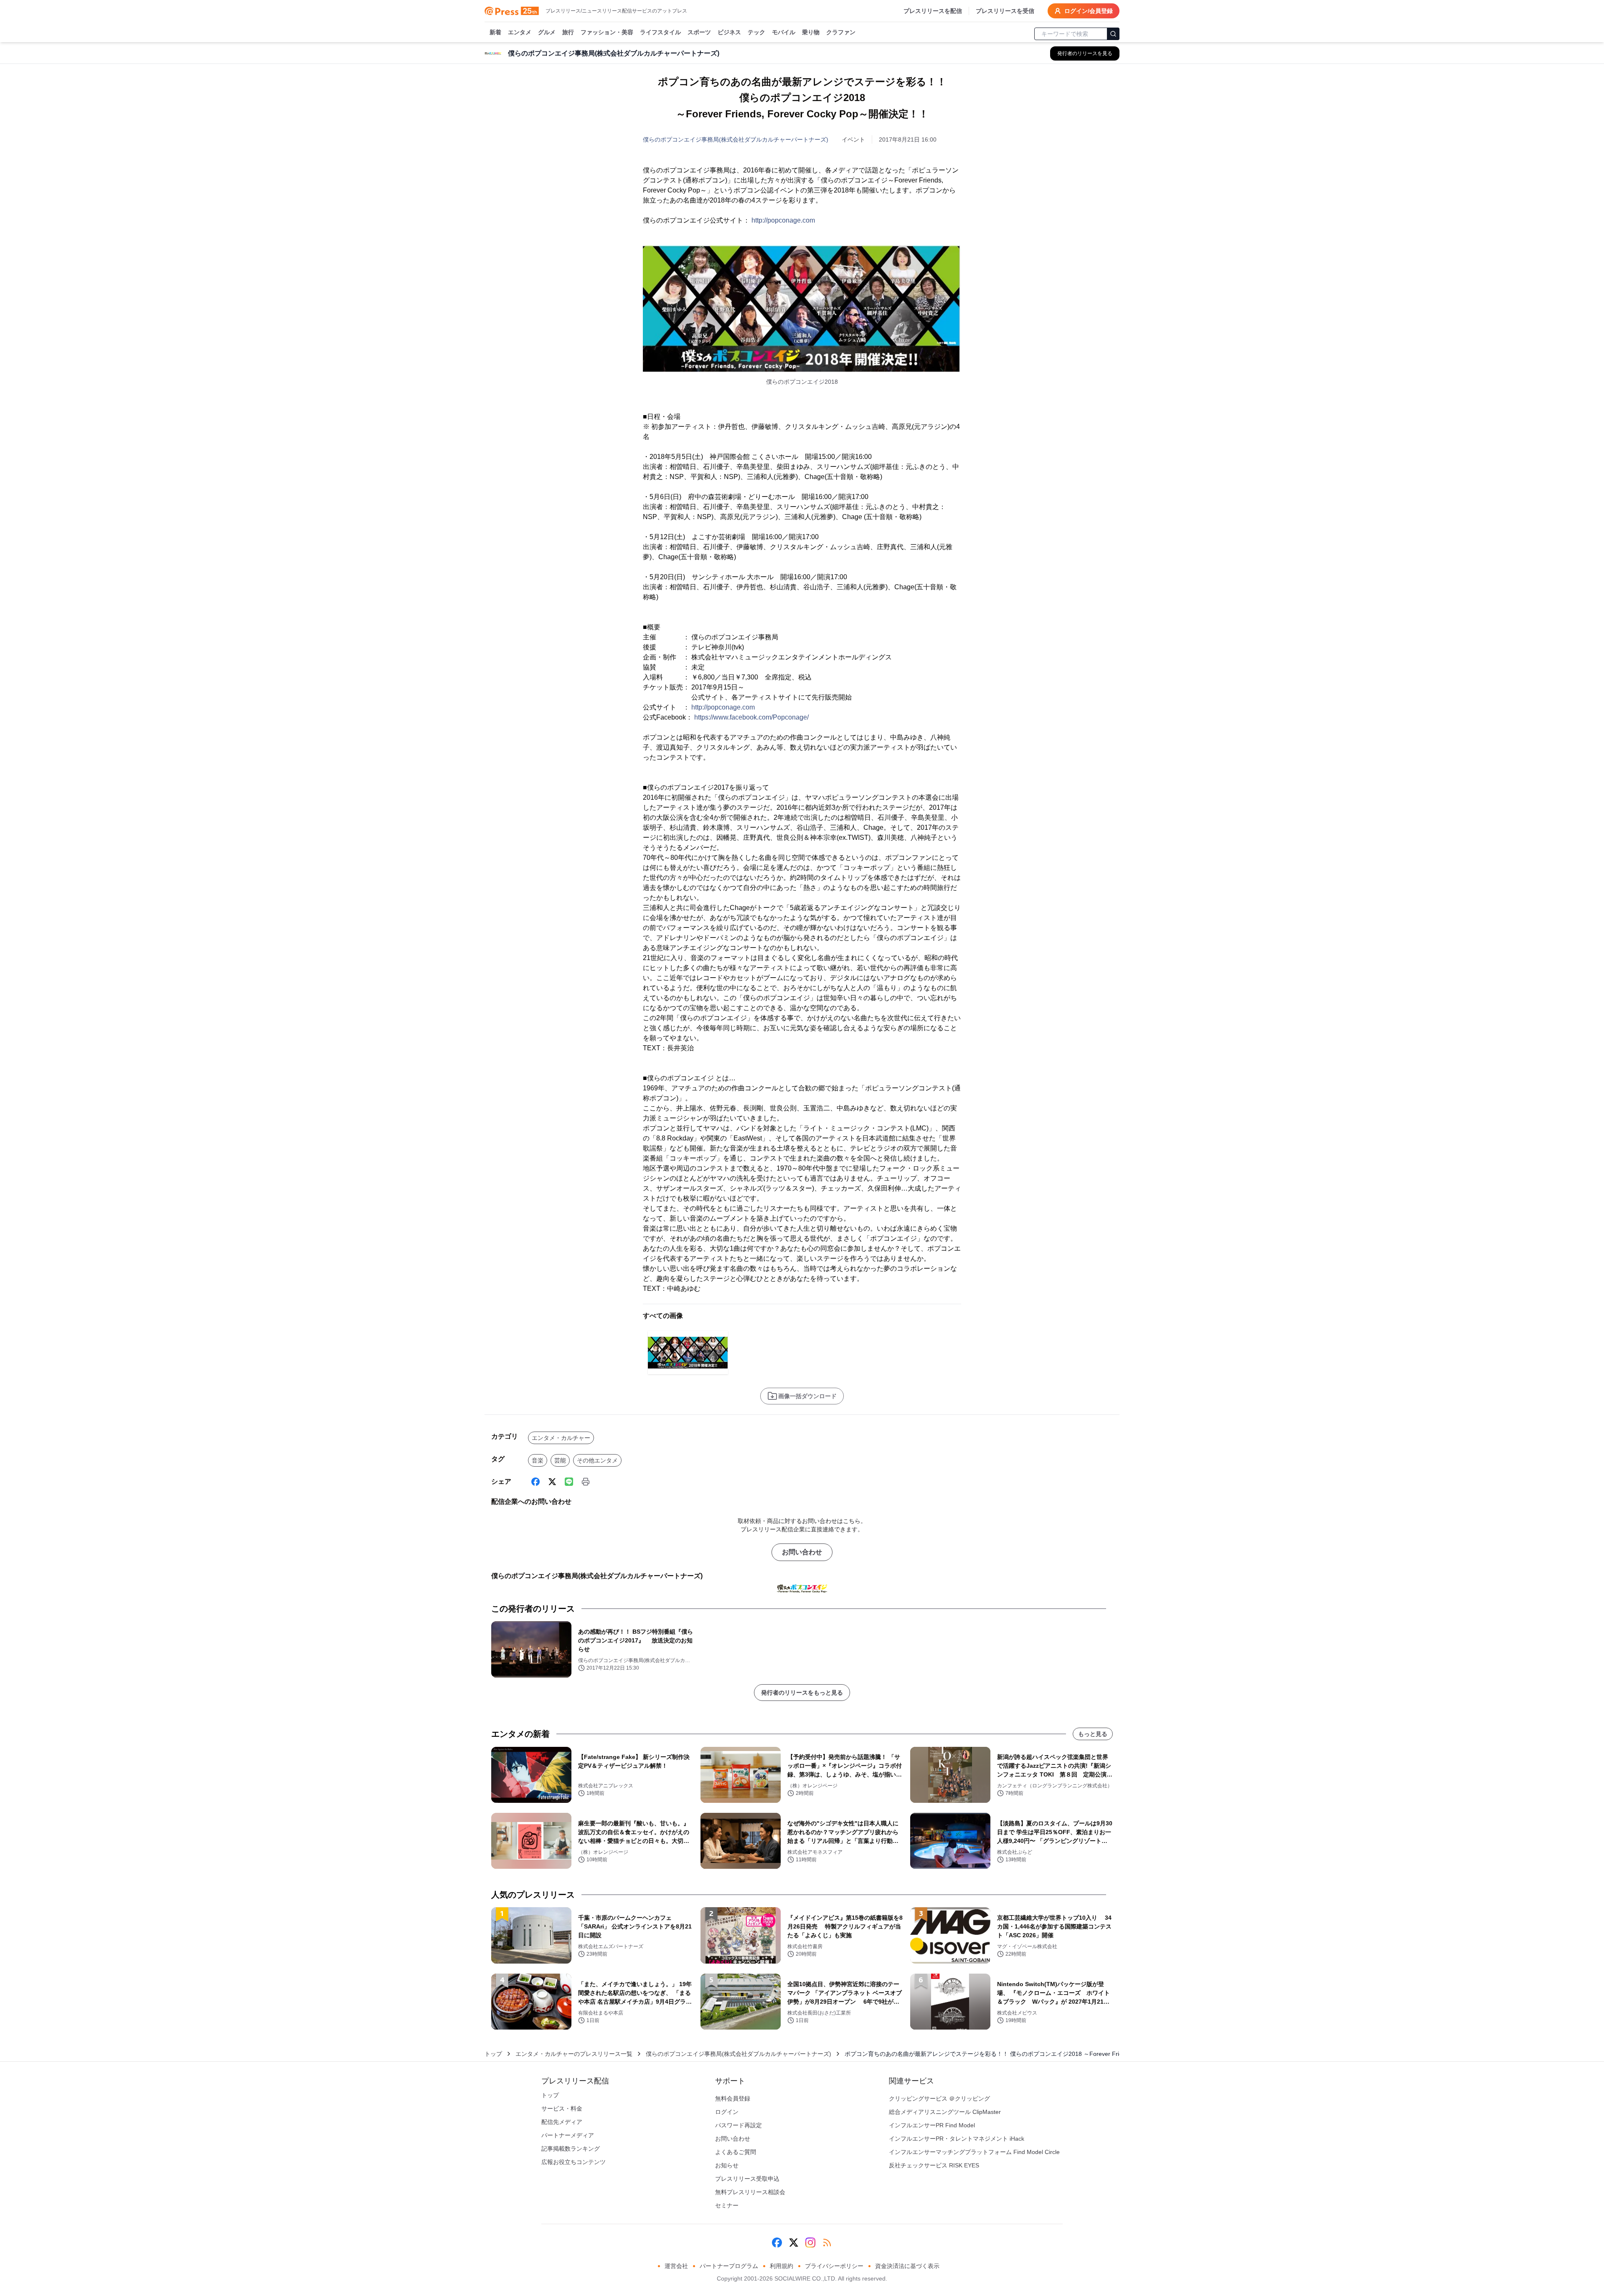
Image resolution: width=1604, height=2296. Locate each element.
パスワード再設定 (739, 2125)
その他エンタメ (597, 1460)
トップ (493, 2054)
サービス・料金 (562, 2108)
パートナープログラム (729, 2266)
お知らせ (727, 2165)
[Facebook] (536, 1482)
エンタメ (520, 32)
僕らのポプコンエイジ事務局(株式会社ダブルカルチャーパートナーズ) (736, 139)
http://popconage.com (783, 220)
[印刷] (586, 1482)
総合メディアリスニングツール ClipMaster (945, 2112)
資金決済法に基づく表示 (907, 2266)
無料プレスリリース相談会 (750, 2192)
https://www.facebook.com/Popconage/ (751, 717)
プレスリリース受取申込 (747, 2179)
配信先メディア (562, 2122)
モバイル (784, 32)
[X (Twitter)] (552, 1482)
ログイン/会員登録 (1089, 11)
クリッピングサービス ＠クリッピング (939, 2098)
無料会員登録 (733, 2098)
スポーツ (699, 32)
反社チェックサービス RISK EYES (934, 2165)
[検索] (1113, 34)
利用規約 (782, 2266)
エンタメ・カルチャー (561, 1438)
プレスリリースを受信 (1005, 11)
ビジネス (729, 32)
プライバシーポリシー (834, 2266)
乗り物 (811, 32)
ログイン (727, 2112)
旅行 (568, 32)
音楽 (538, 1460)
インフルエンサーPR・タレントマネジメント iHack (957, 2139)
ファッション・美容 (607, 32)
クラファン (841, 32)
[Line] (569, 1482)
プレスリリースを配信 (933, 11)
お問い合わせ (802, 1552)
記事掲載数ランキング (571, 2149)
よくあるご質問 (736, 2152)
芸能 (560, 1460)
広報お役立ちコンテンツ (574, 2162)
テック (756, 32)
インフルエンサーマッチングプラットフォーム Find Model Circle (974, 2152)
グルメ (547, 32)
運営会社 (676, 2266)
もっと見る (1093, 1734)
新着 (495, 32)
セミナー (727, 2205)
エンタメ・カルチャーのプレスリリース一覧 (574, 2054)
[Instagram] (810, 2243)
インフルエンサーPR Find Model (932, 2125)
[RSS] (827, 2243)
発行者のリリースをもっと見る (802, 1693)
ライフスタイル (660, 32)
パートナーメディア (568, 2135)
